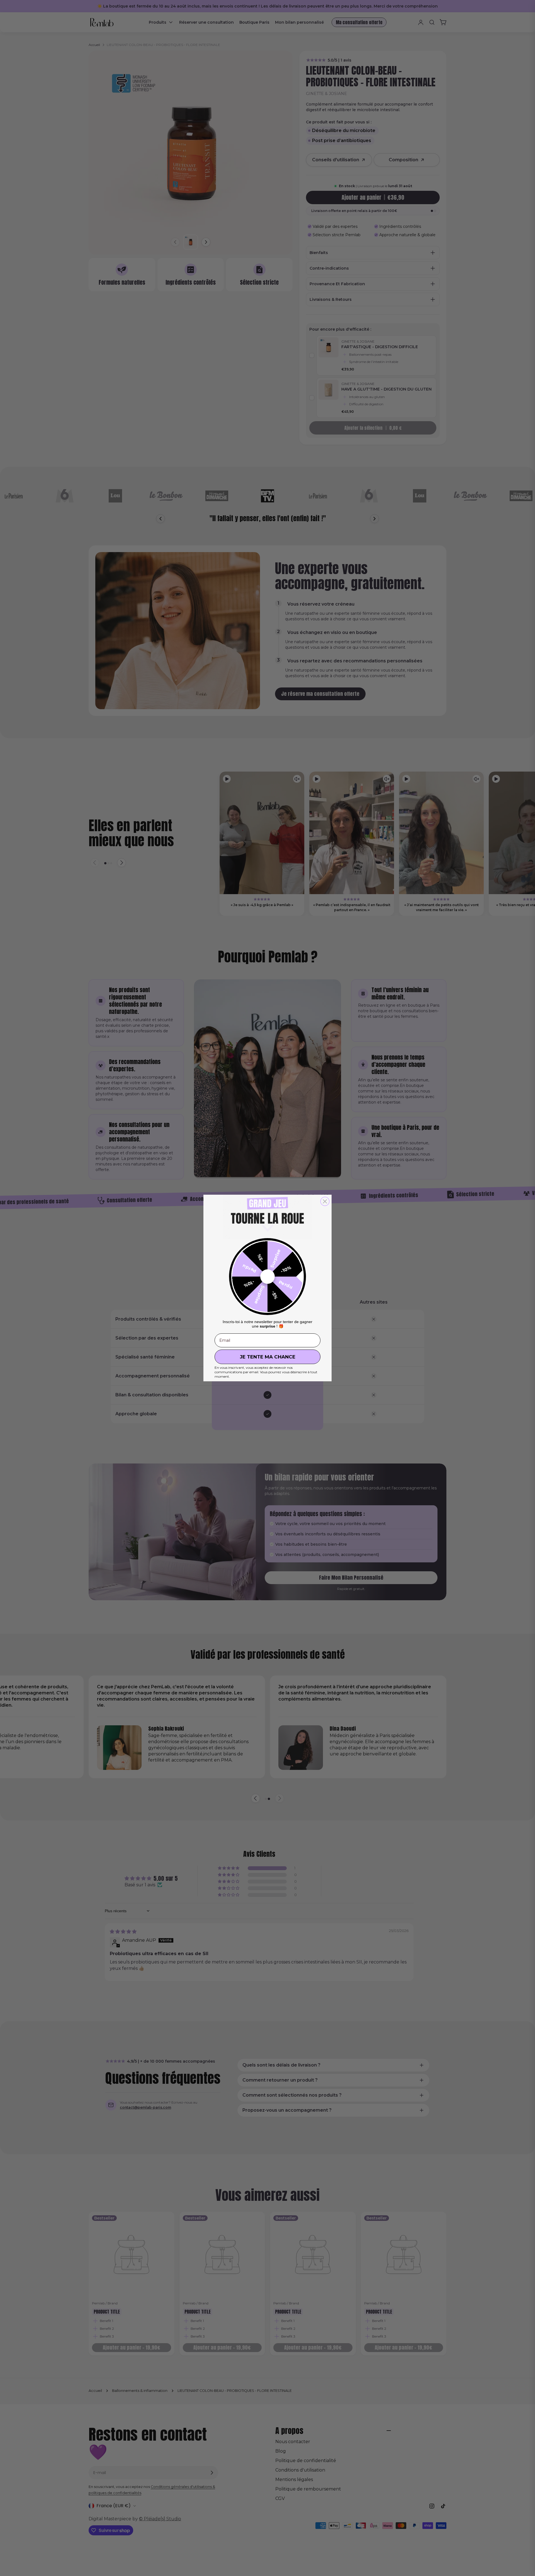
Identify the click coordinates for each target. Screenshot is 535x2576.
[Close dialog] (325, 1201)
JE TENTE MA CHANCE (268, 1357)
